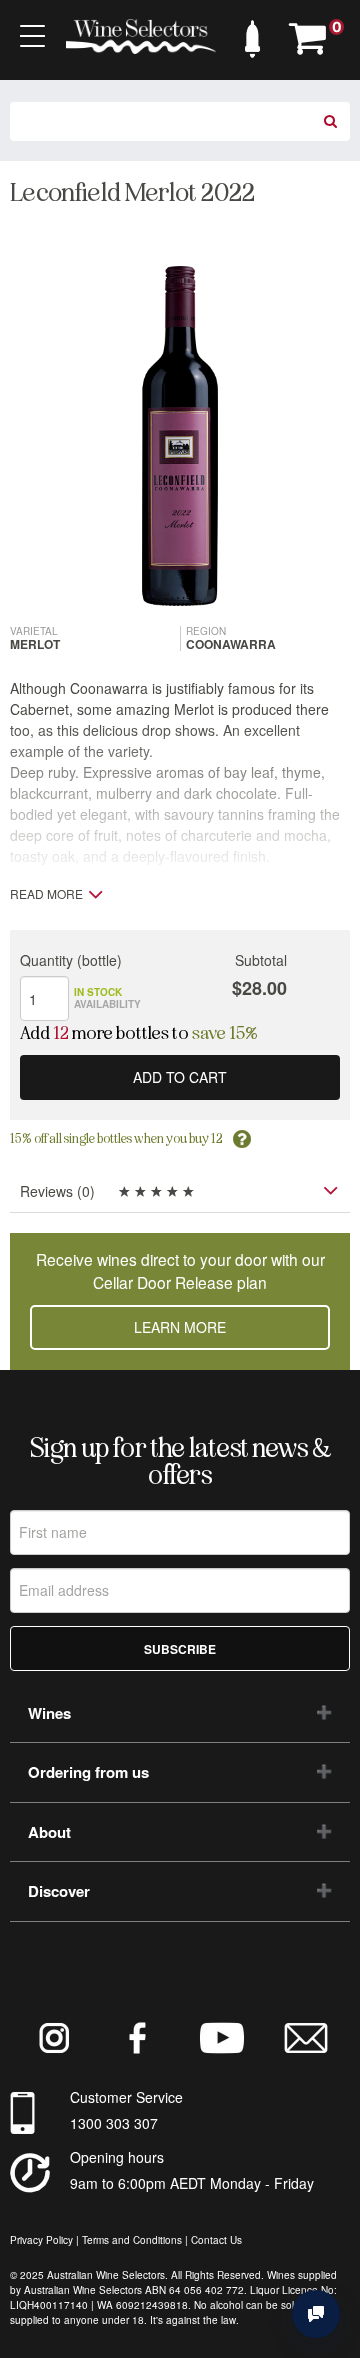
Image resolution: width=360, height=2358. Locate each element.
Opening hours (117, 2157)
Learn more (180, 1327)
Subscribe (180, 1649)
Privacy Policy (41, 2240)
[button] (252, 34)
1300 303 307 (114, 2123)
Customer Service (126, 2097)
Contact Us (216, 2240)
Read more (46, 894)
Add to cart (180, 1077)
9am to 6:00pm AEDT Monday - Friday (192, 2183)
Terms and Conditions (132, 2240)
